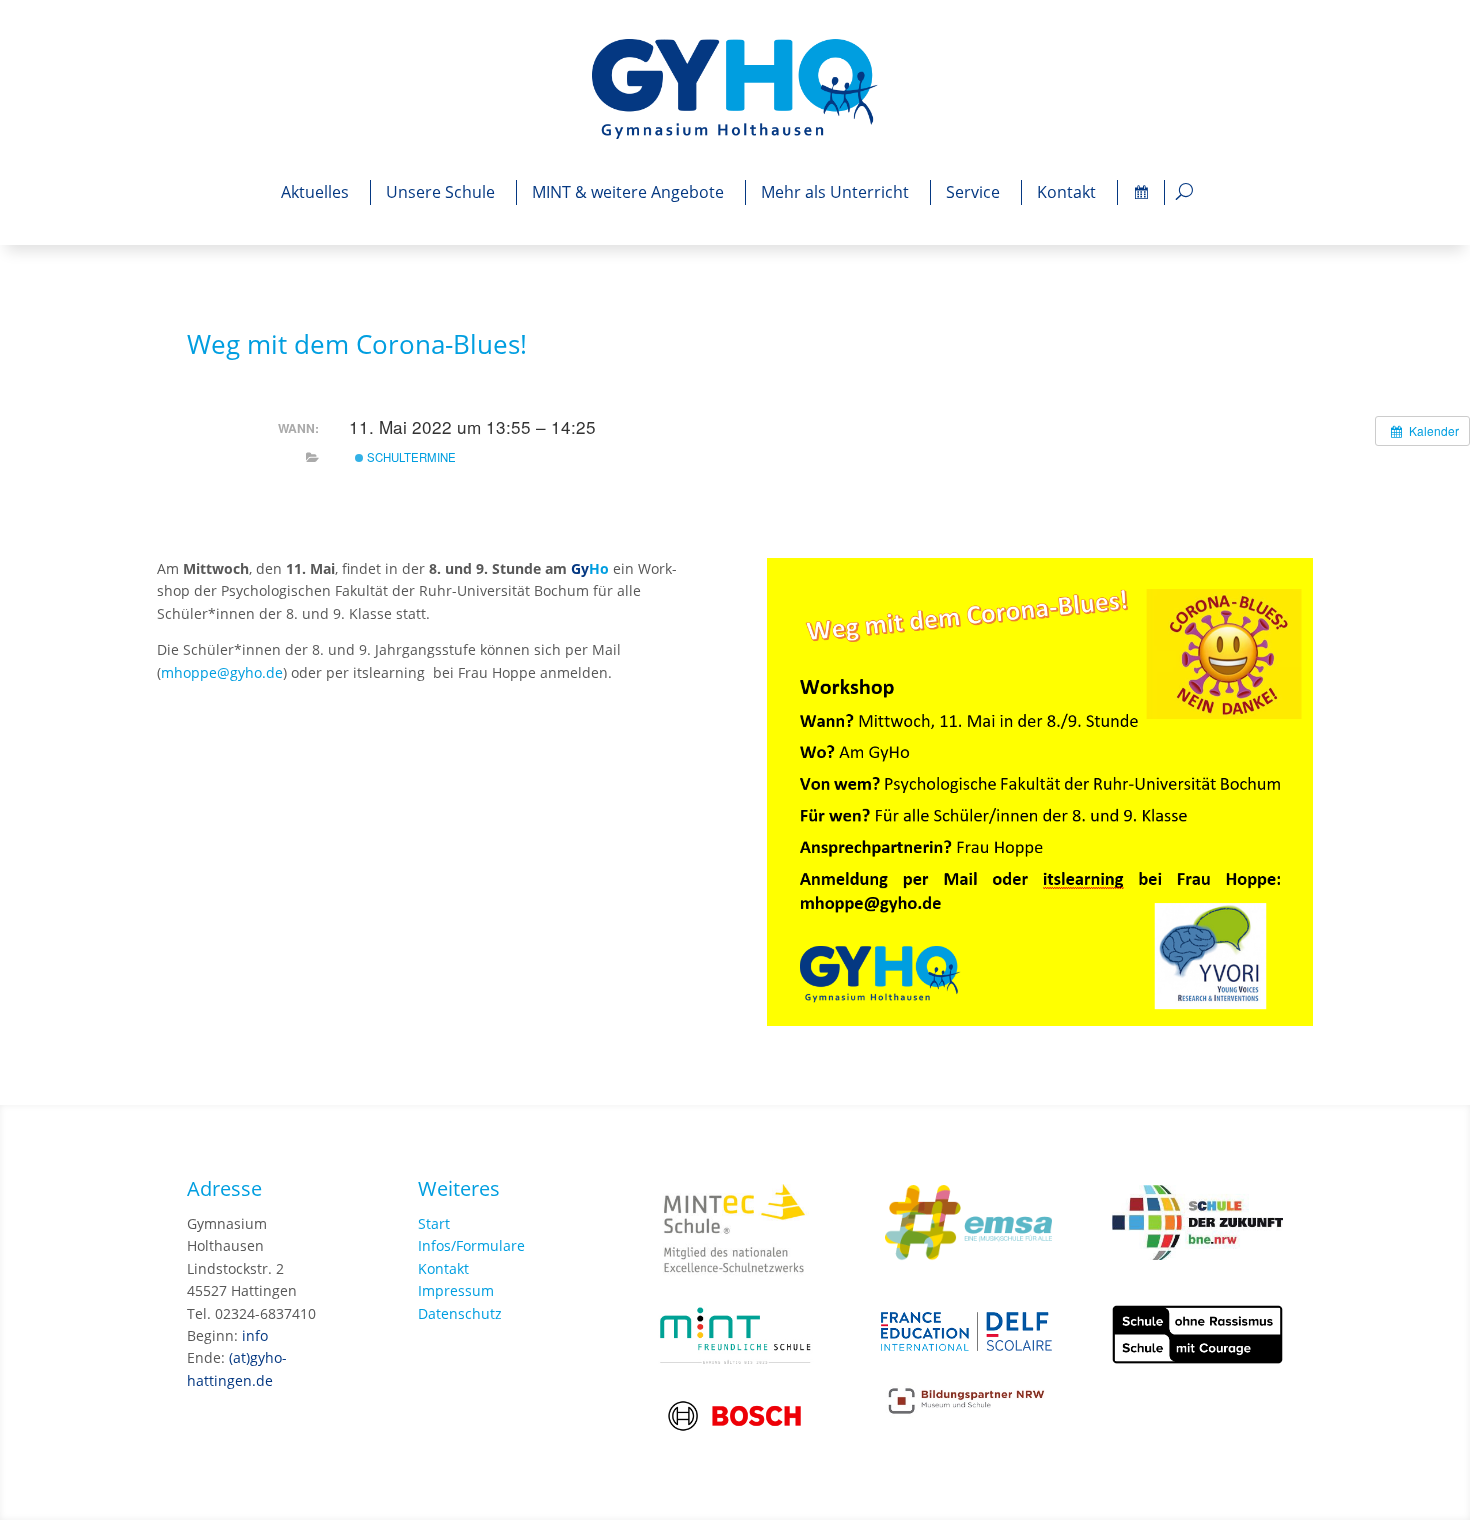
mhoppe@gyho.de (222, 672)
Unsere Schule (440, 192)
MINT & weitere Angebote (628, 192)
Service (973, 192)
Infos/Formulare (471, 1245)
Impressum (456, 1290)
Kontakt (1066, 192)
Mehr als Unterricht (835, 192)
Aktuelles (315, 192)
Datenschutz (460, 1313)
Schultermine (410, 457)
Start (434, 1223)
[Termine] (1141, 192)
